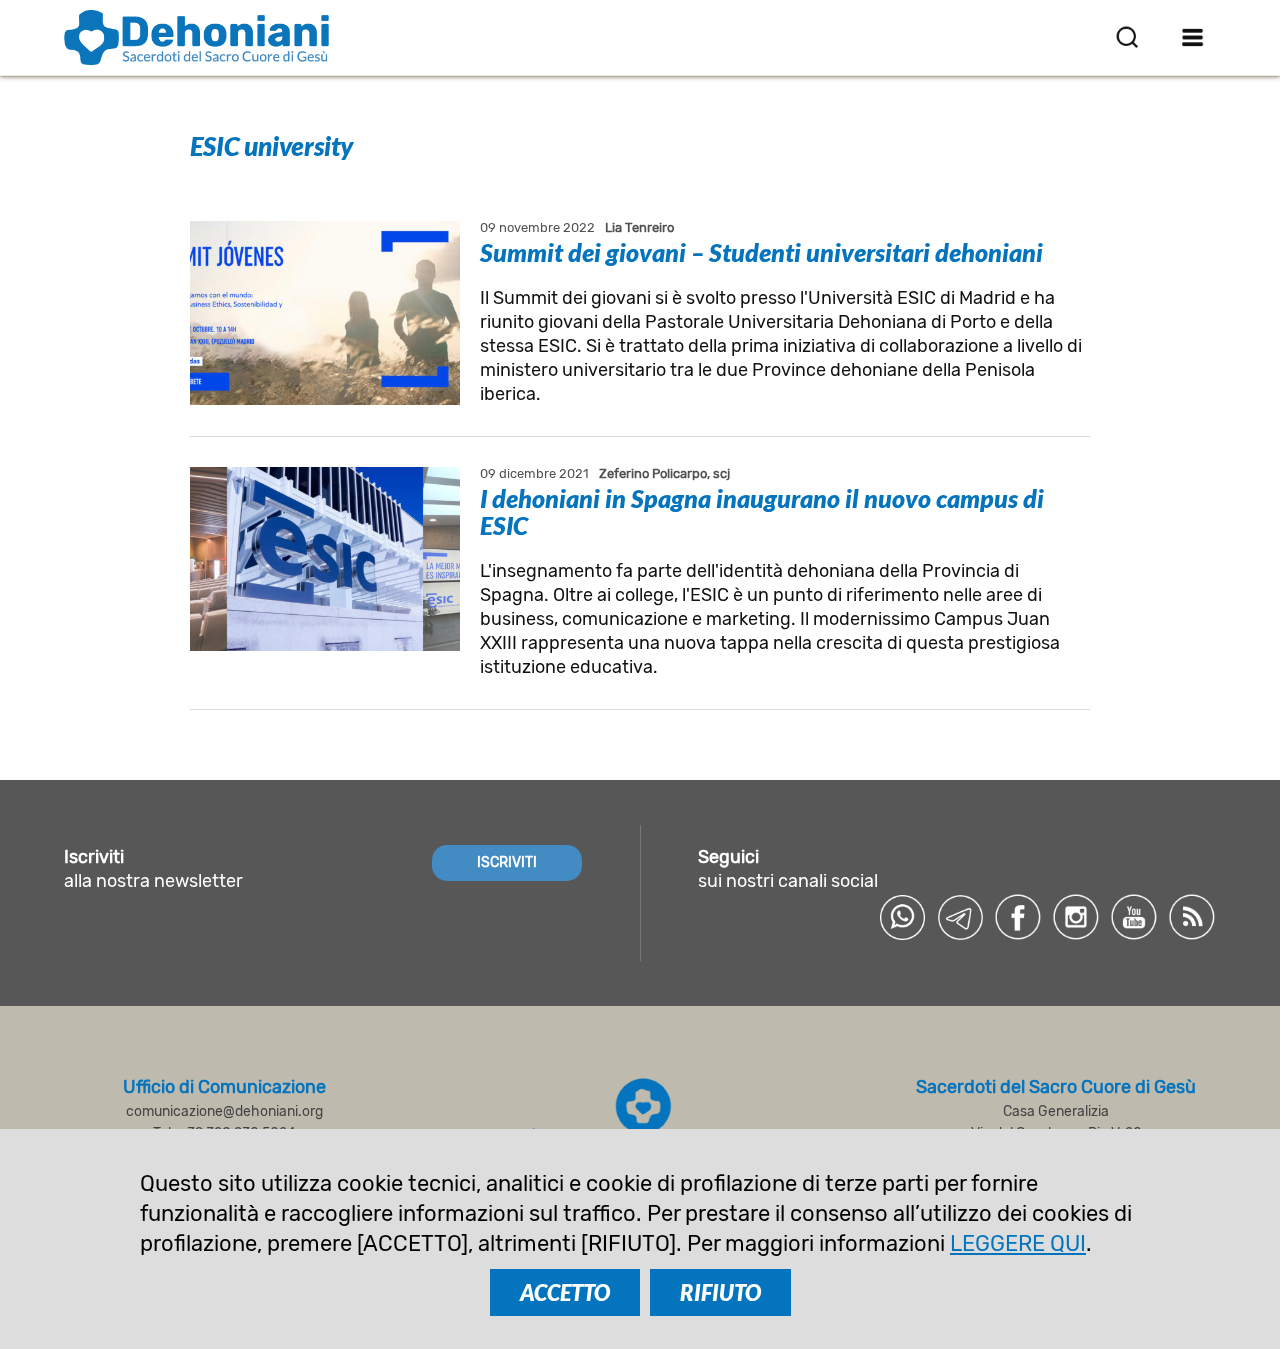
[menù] (1192, 37)
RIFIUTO (720, 1292)
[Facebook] (1018, 917)
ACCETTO (565, 1292)
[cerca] (1127, 37)
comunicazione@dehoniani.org (224, 1111)
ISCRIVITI (507, 862)
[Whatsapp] (902, 917)
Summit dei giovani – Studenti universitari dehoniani (761, 252)
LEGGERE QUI (1018, 1243)
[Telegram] (960, 917)
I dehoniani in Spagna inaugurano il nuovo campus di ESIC (762, 511)
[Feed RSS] (1192, 917)
